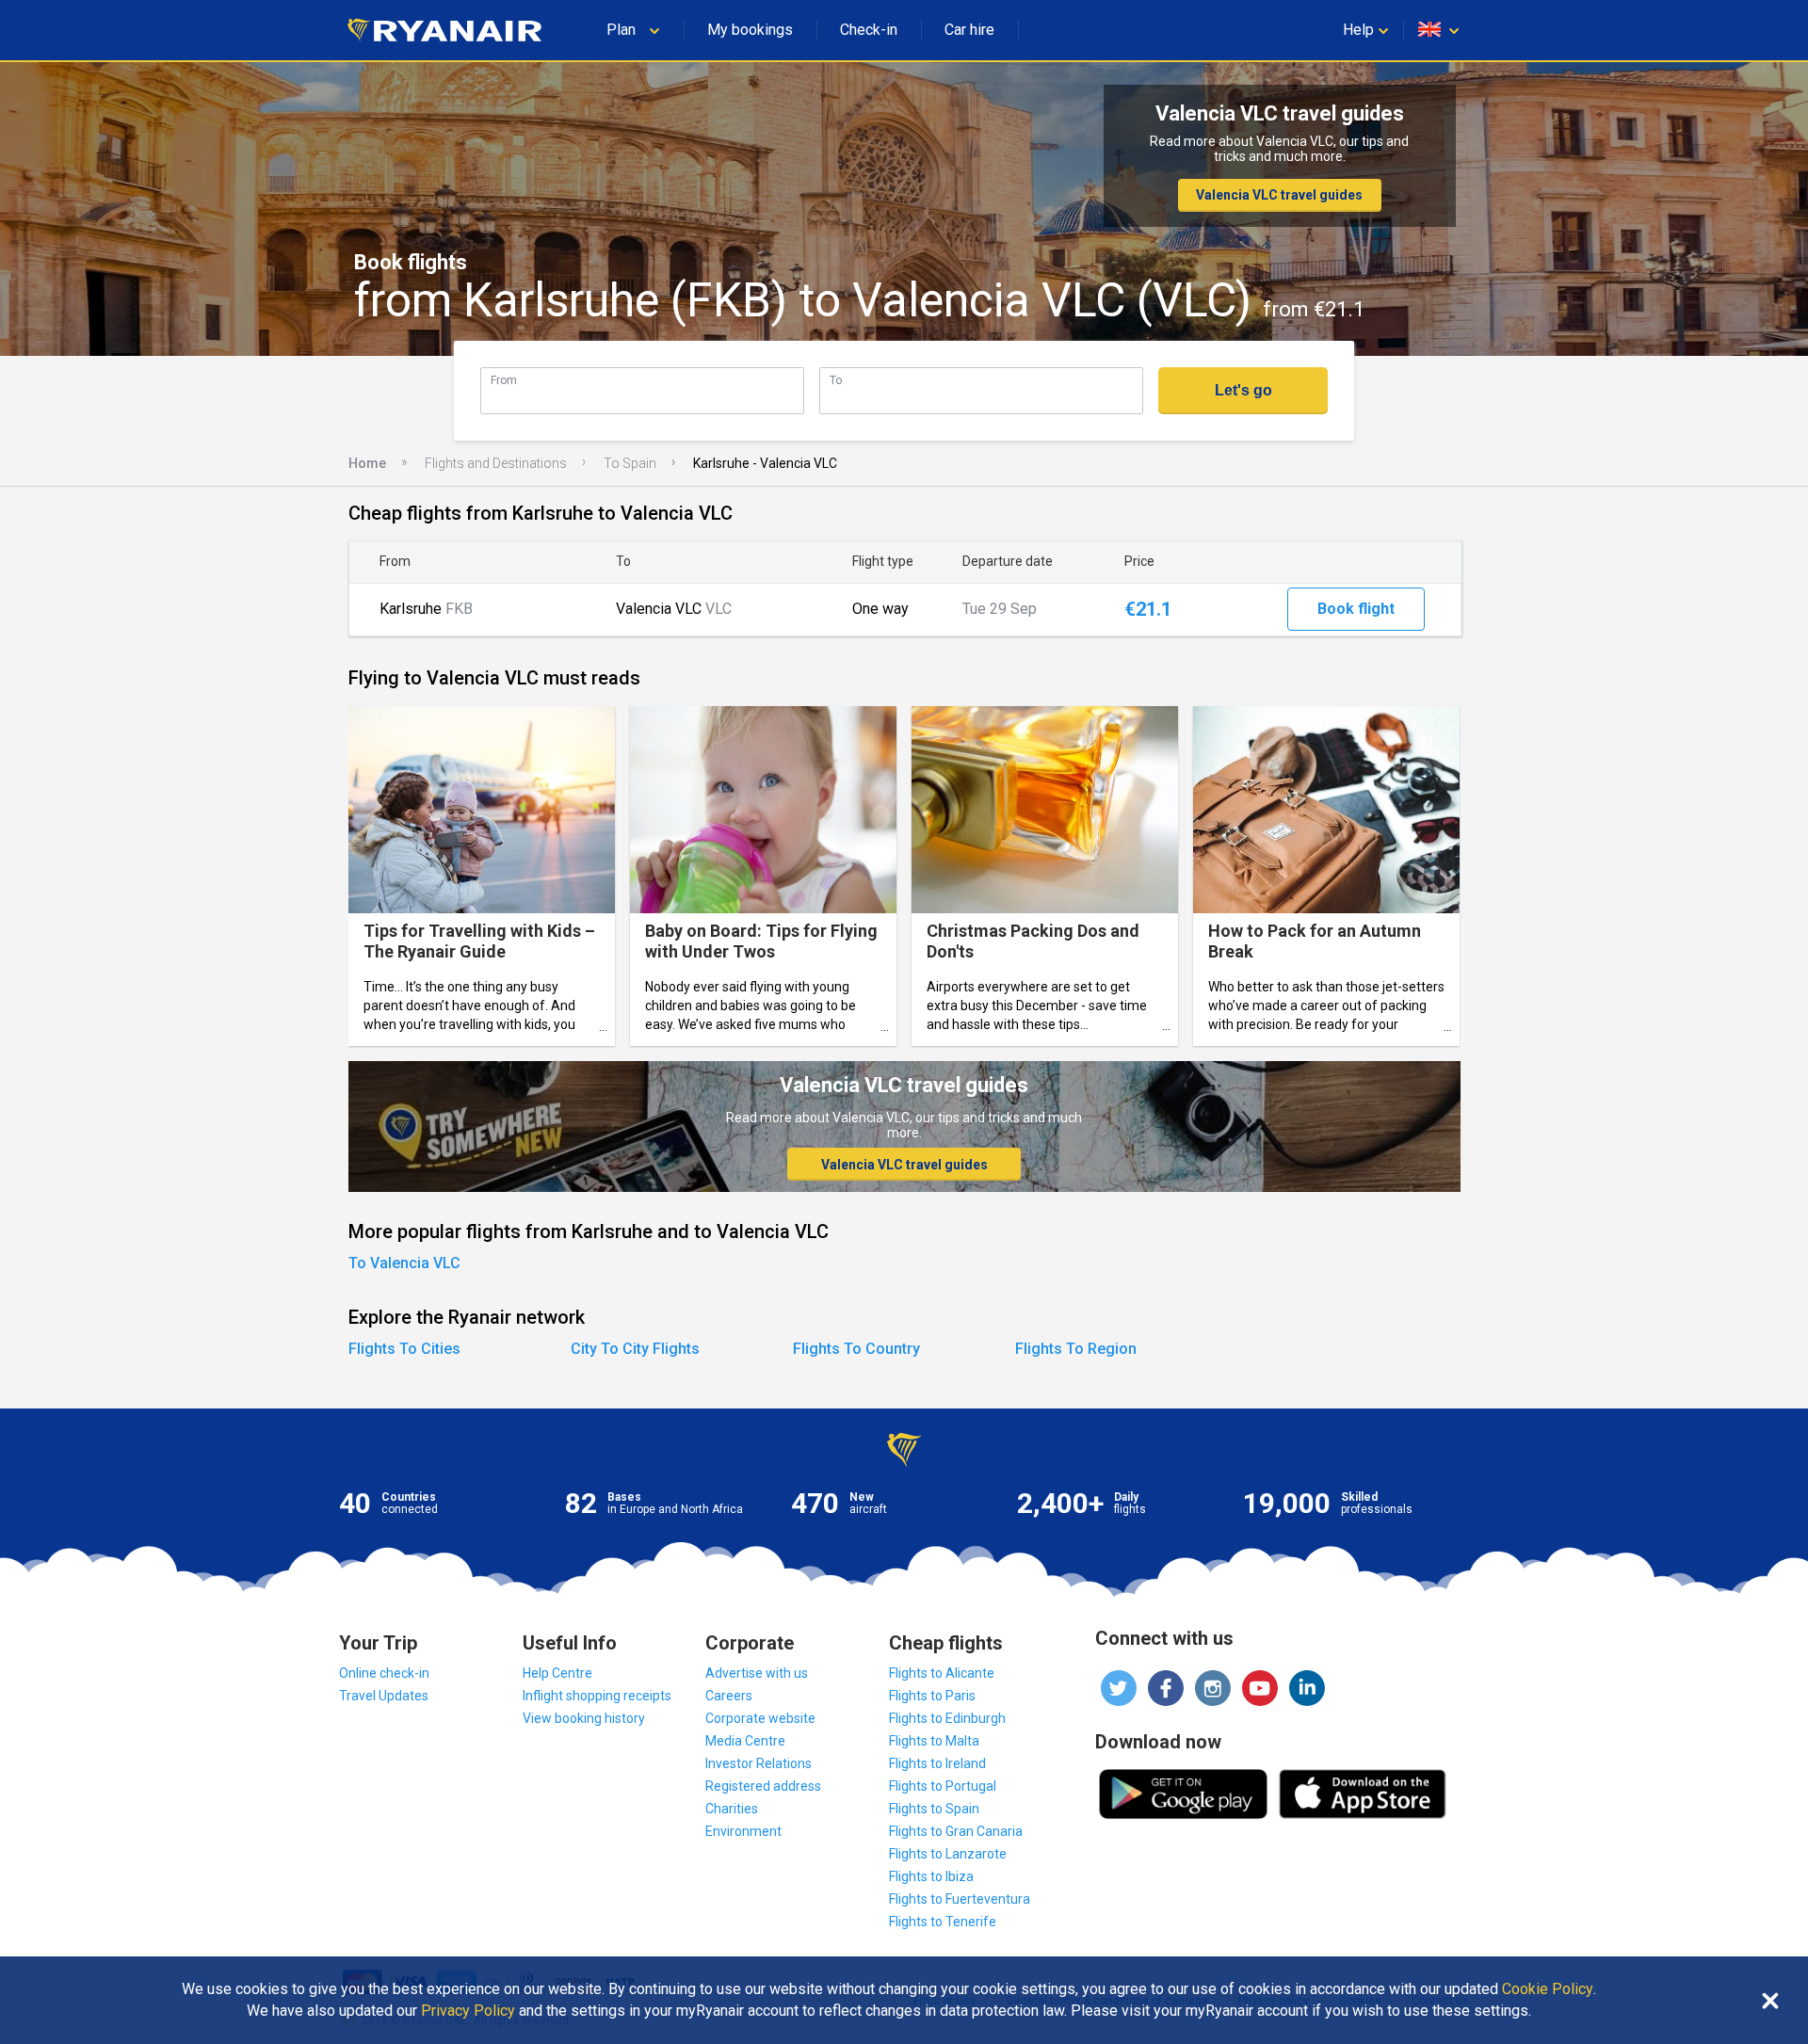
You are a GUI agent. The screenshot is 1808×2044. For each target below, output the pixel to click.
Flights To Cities (404, 1349)
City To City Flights (635, 1349)
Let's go (1243, 390)
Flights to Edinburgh (947, 1718)
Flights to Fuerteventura (960, 1899)
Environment (743, 1831)
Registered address (763, 1786)
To (836, 380)
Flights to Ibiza (931, 1876)
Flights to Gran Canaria (956, 1831)
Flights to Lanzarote (948, 1854)
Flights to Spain (934, 1809)
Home (367, 463)
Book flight (1356, 609)
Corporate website (760, 1718)
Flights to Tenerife (943, 1922)
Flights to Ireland (937, 1763)
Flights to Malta (934, 1741)
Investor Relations (759, 1763)
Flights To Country (856, 1349)
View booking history (584, 1718)
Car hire (969, 30)
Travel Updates (384, 1696)
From (504, 380)
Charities (732, 1809)
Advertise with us (757, 1673)
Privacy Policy (468, 2011)
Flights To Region (1076, 1349)
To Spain (630, 463)
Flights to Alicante (942, 1673)
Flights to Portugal (943, 1786)
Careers (729, 1696)
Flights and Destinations (496, 463)
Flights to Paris (932, 1696)
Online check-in (384, 1673)
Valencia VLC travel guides (1279, 195)
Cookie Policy (1548, 1989)
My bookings (750, 30)
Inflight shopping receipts (597, 1696)
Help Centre (557, 1673)
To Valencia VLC (404, 1263)
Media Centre (745, 1741)
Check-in (869, 30)
